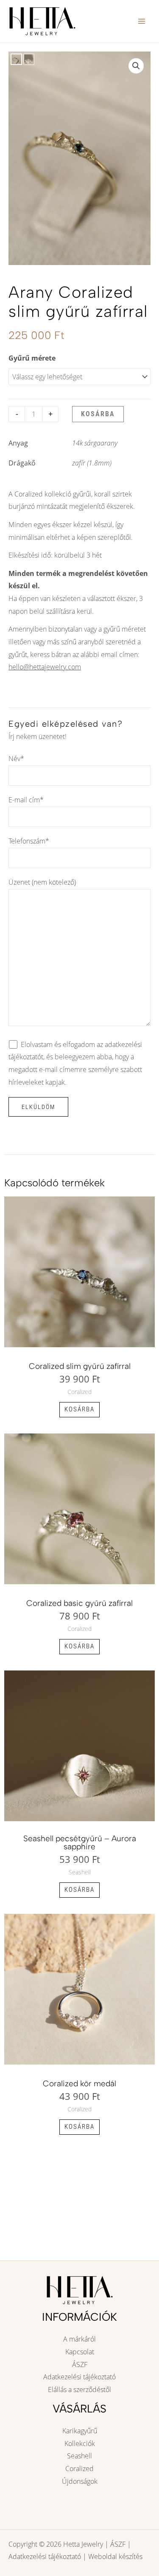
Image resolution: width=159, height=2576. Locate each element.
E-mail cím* (26, 800)
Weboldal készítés (115, 2556)
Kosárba (98, 414)
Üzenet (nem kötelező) (42, 882)
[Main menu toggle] (142, 21)
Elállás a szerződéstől (79, 2390)
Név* (16, 759)
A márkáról (79, 2339)
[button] (136, 66)
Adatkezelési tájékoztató (79, 2377)
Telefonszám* (29, 841)
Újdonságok (80, 2481)
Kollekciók (80, 2443)
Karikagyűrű (80, 2431)
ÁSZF (80, 2364)
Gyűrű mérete (32, 358)
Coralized (79, 2469)
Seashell (79, 2456)
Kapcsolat (80, 2352)
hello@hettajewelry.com (45, 667)
